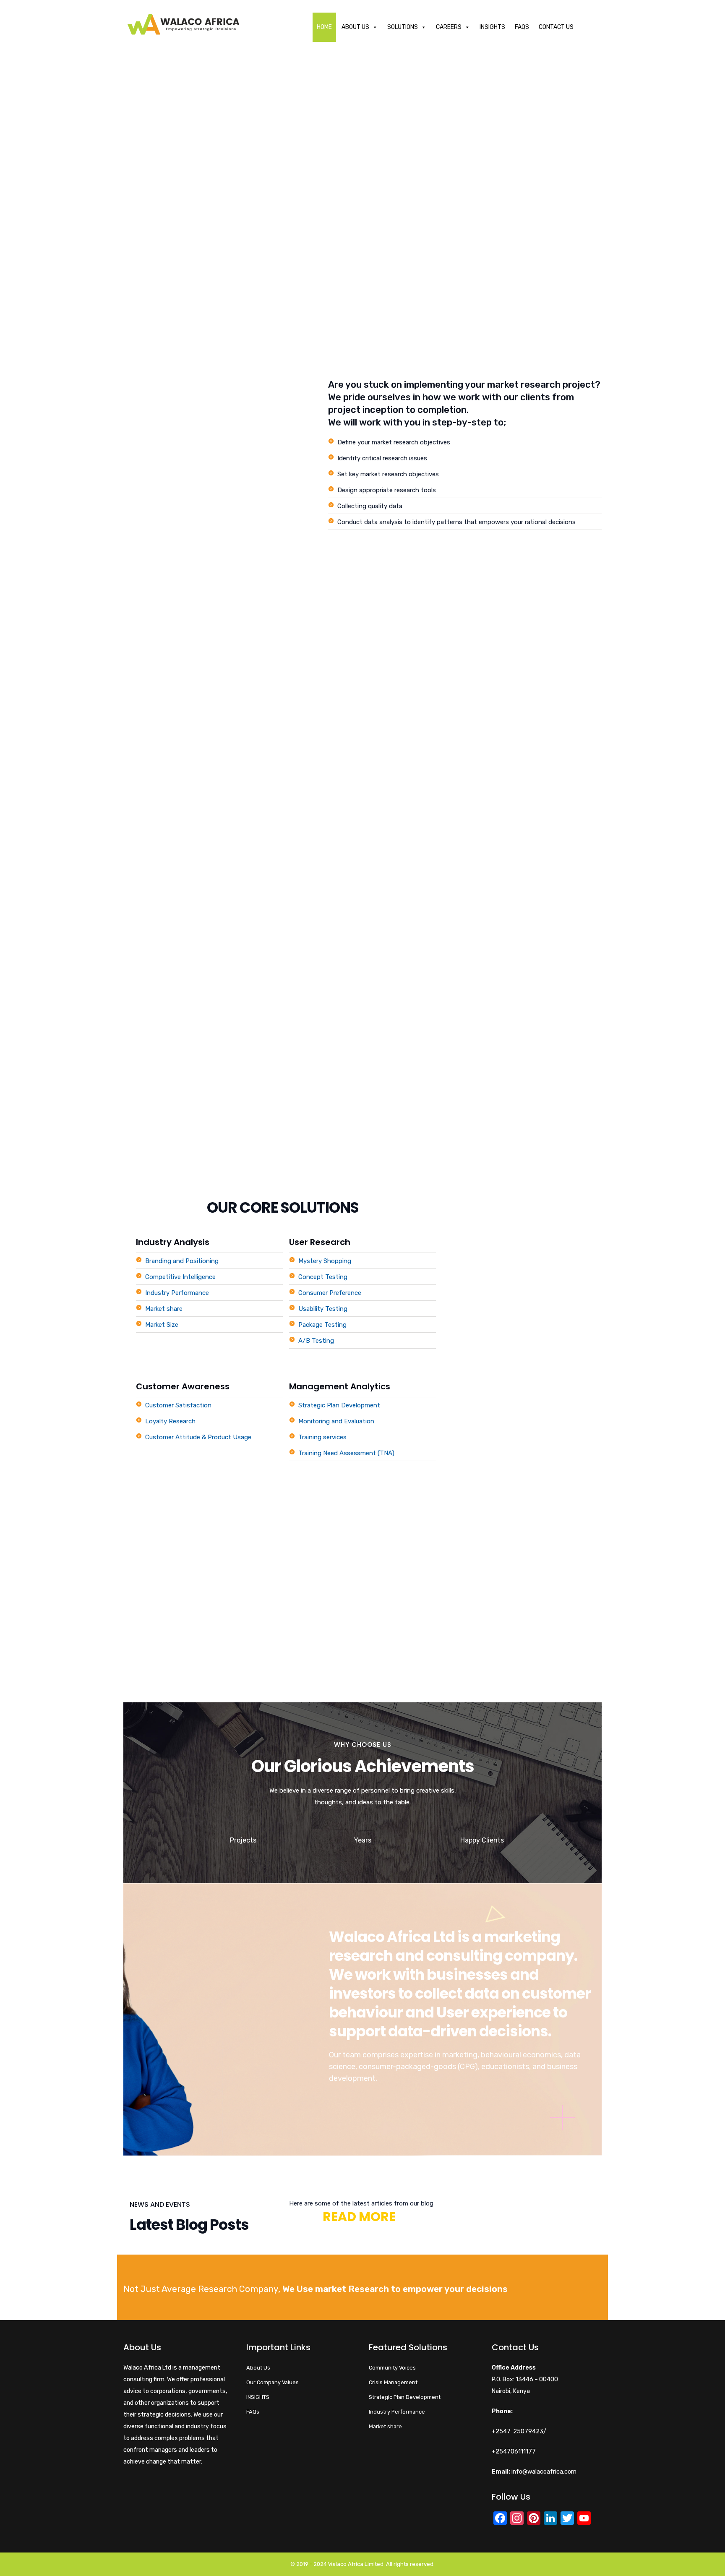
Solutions (403, 27)
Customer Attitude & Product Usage (198, 1437)
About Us (355, 27)
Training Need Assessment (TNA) (346, 1453)
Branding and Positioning (182, 1261)
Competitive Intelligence (180, 1277)
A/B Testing (316, 1341)
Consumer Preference (330, 1293)
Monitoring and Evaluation (336, 1421)
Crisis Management (393, 2382)
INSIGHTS (258, 2397)
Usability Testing (323, 1309)
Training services (322, 1437)
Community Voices (392, 2368)
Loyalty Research (170, 1421)
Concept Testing (323, 1277)
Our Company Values (273, 2382)
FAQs (522, 27)
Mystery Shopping (325, 1261)
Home (324, 27)
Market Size (162, 1325)
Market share (164, 1309)
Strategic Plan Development (339, 1405)
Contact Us (556, 27)
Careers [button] (449, 27)
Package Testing (322, 1325)
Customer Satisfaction (178, 1405)
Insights (492, 27)
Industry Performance (177, 1293)
